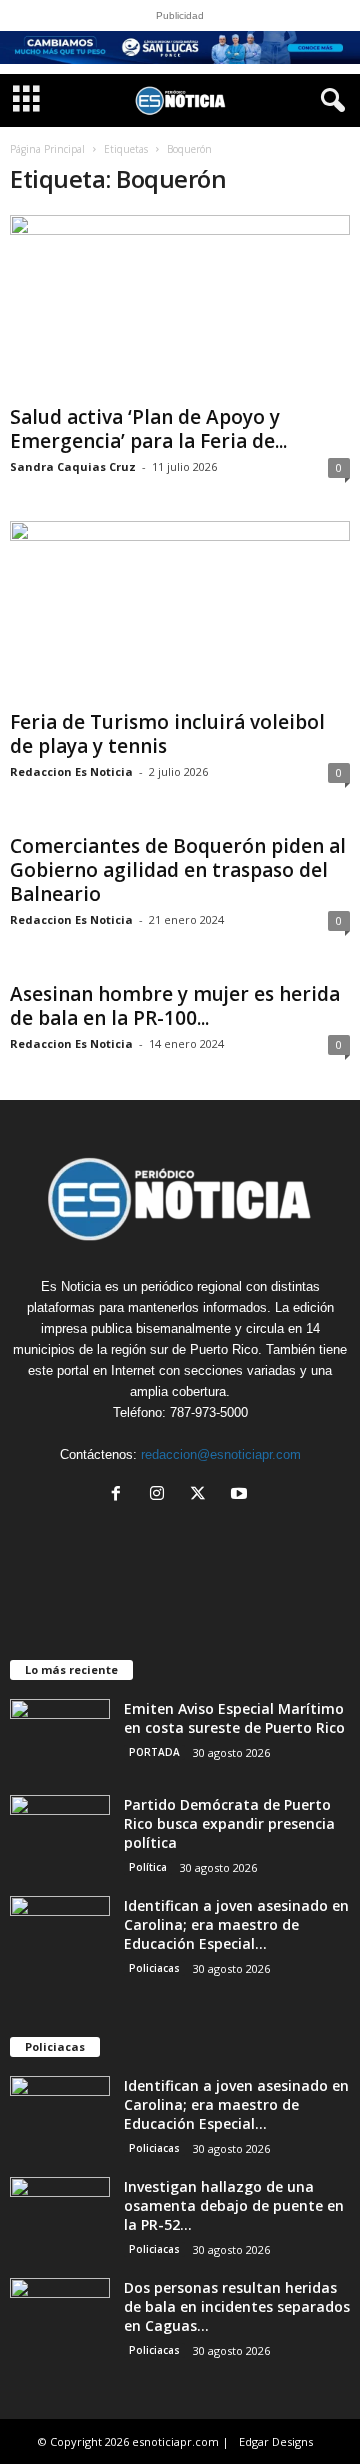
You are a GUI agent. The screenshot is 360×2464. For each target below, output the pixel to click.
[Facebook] (120, 1495)
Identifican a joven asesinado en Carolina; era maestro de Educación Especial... (236, 1924)
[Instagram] (161, 1495)
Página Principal (47, 149)
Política (148, 1867)
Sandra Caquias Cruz (73, 466)
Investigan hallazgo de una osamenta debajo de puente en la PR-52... (234, 2205)
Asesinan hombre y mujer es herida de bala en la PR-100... (175, 1006)
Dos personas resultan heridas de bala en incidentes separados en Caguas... (237, 2306)
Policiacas (154, 1968)
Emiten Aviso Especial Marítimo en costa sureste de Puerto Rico (234, 1718)
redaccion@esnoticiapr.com (221, 1454)
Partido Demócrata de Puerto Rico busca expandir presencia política (229, 1823)
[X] (202, 1495)
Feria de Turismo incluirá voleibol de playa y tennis (167, 734)
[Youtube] (241, 1495)
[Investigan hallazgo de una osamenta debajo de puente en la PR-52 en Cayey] (60, 2214)
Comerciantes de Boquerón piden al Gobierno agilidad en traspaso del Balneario (178, 870)
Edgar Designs (276, 2441)
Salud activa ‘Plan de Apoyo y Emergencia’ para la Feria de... (148, 429)
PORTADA (154, 1752)
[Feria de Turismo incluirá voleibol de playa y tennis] (180, 611)
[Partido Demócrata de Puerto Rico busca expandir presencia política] (60, 1832)
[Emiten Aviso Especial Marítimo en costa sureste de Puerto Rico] (60, 1736)
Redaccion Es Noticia (71, 771)
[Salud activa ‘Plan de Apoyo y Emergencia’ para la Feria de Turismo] (180, 305)
